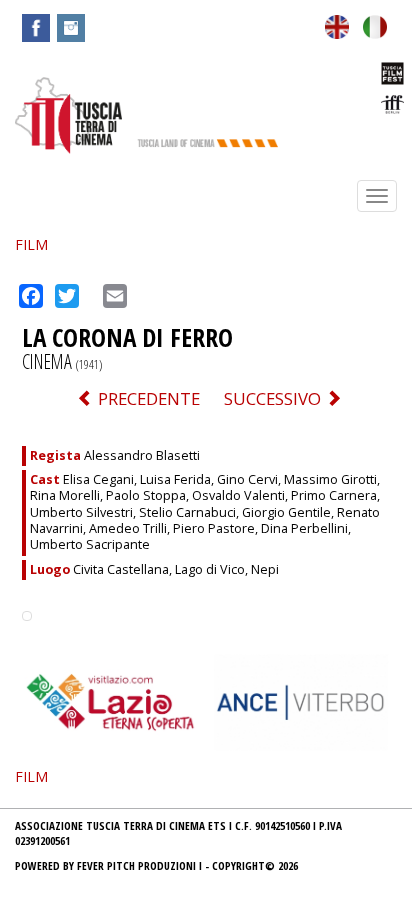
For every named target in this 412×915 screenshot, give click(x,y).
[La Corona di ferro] (375, 24)
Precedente (147, 398)
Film (31, 244)
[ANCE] (301, 700)
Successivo (274, 398)
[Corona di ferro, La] (337, 24)
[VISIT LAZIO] (110, 700)
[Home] (68, 114)
